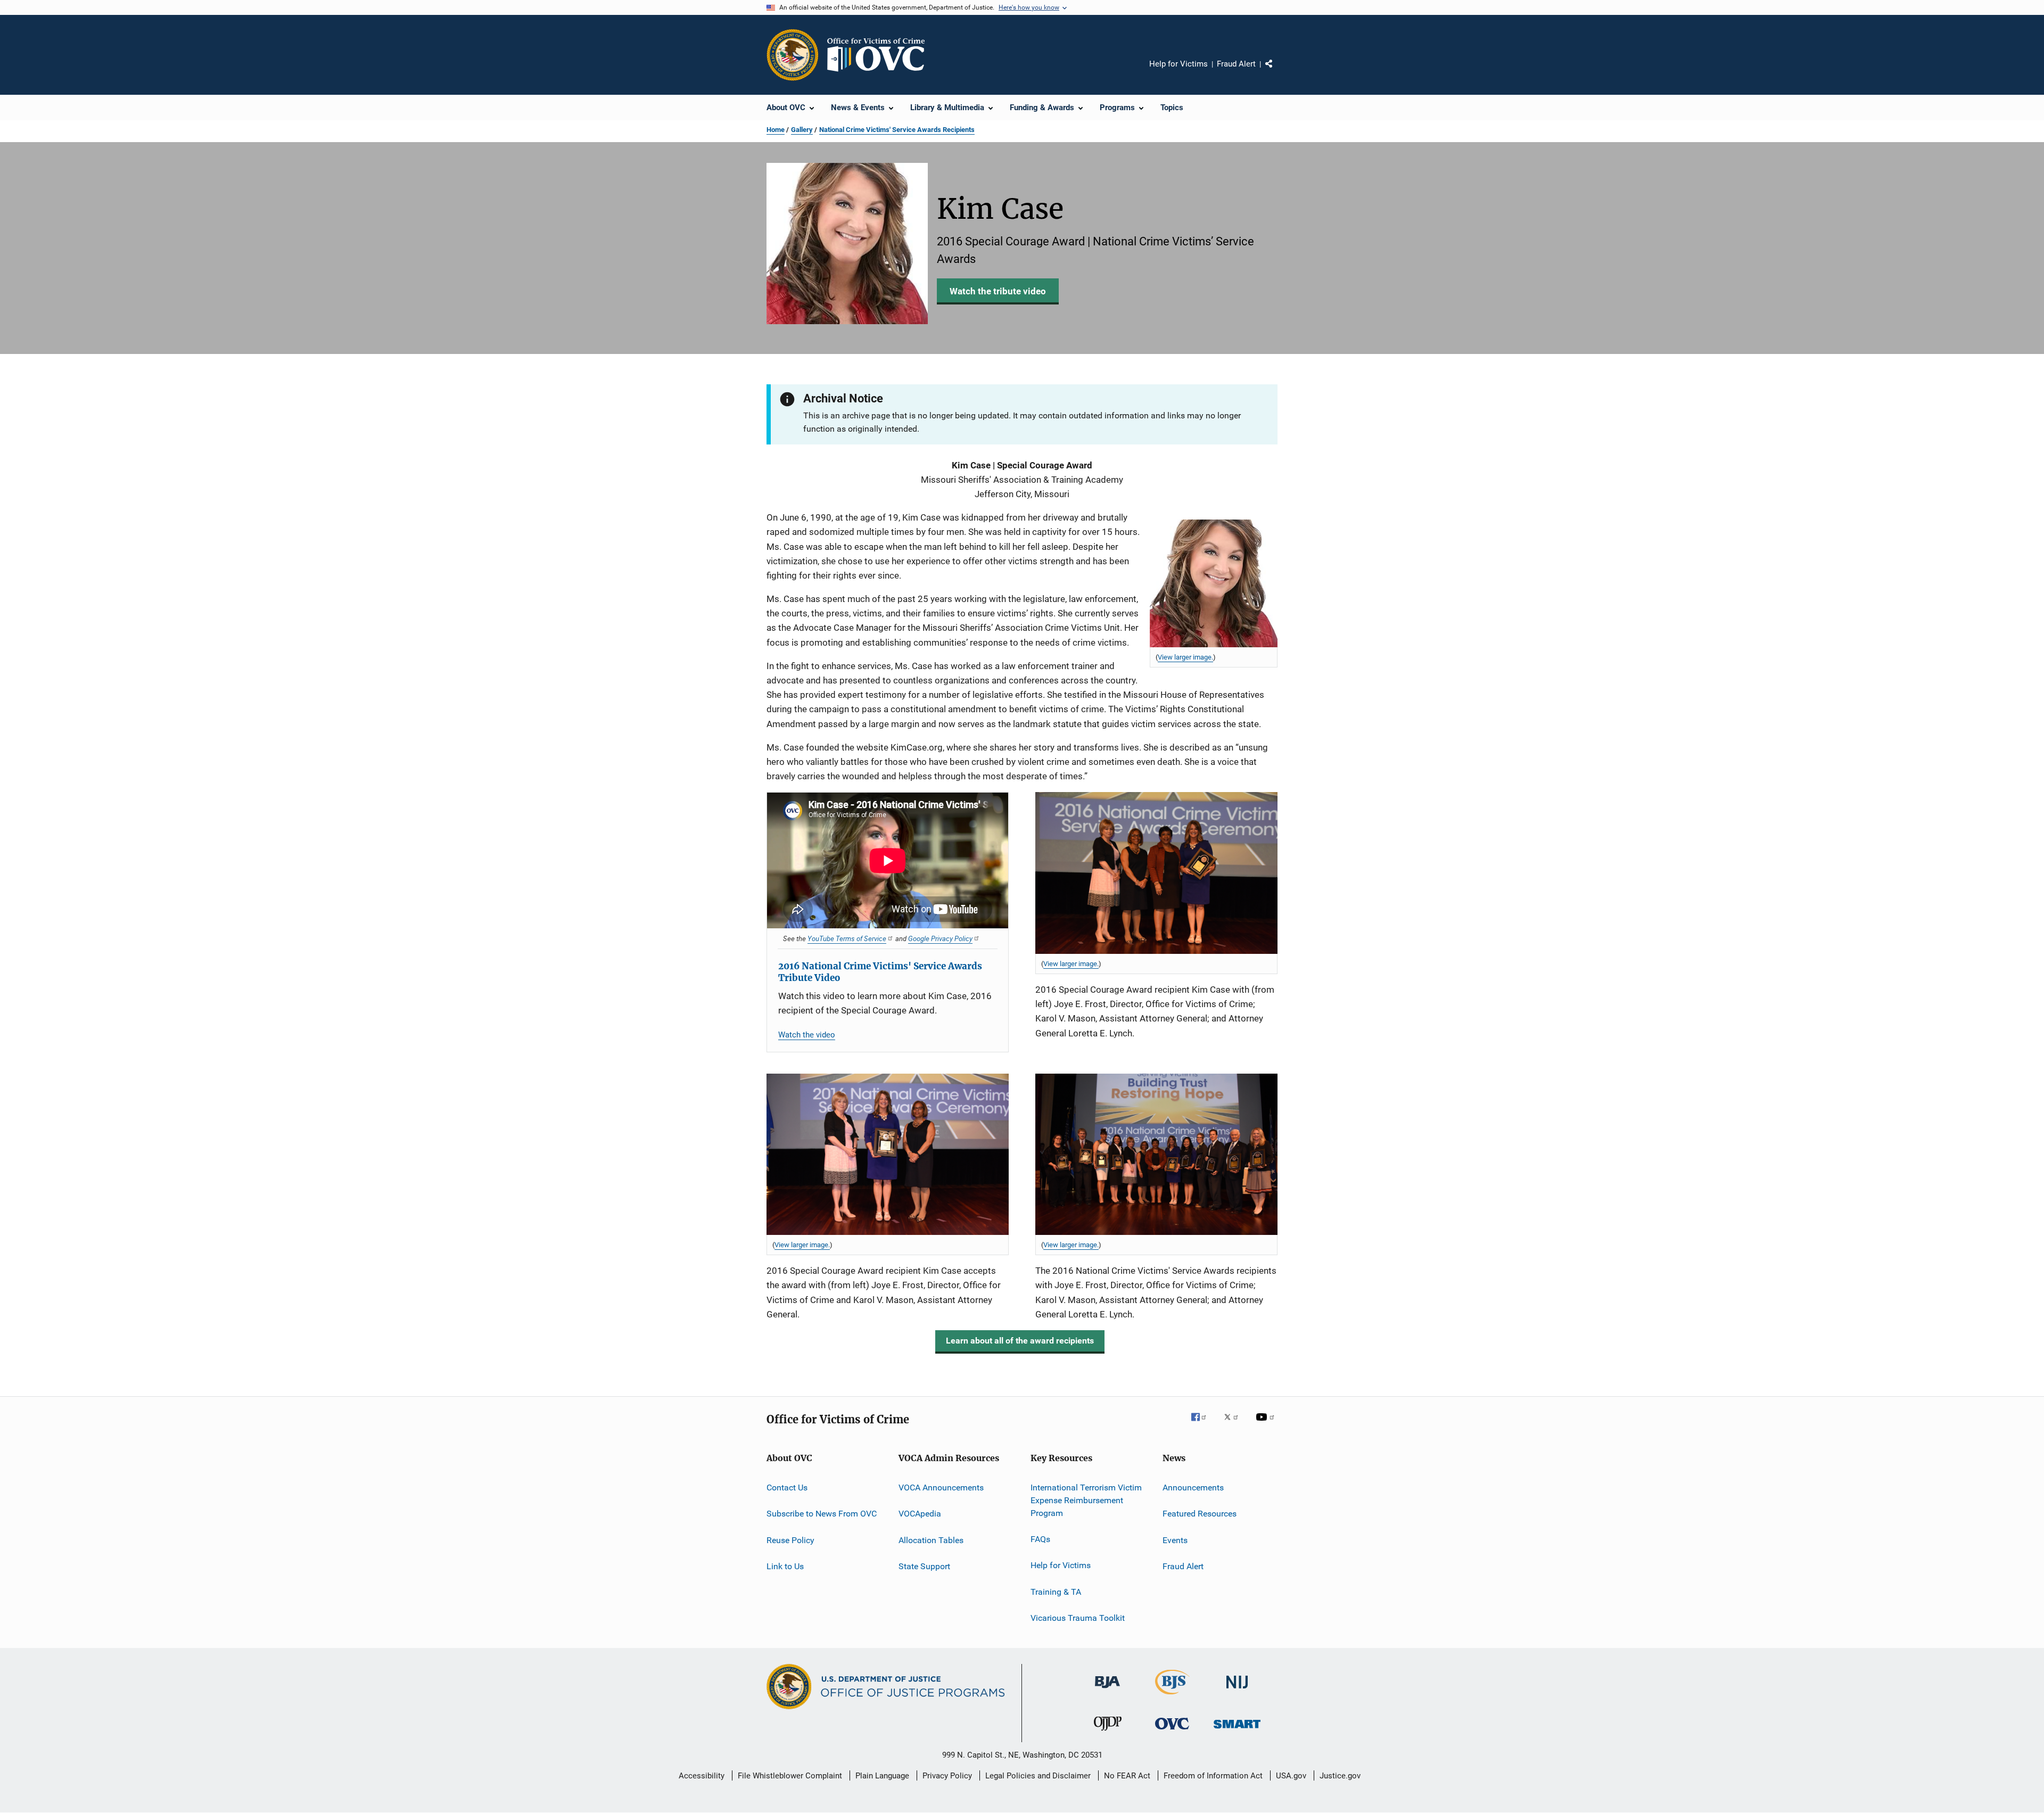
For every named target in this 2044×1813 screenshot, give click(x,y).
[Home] (880, 55)
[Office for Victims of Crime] (1172, 1731)
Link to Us (785, 1566)
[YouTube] (1267, 1424)
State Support (924, 1566)
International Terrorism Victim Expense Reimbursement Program (1086, 1500)
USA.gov (1291, 1776)
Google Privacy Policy (940, 938)
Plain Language (882, 1776)
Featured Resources (1200, 1514)
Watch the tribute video (998, 291)
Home (776, 130)
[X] (1235, 1424)
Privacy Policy (947, 1776)
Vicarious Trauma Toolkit (1078, 1618)
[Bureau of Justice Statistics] (1172, 1696)
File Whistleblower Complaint (790, 1776)
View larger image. (1185, 657)
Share (1278, 71)
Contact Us (787, 1488)
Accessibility (702, 1776)
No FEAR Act (1127, 1776)
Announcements (1193, 1488)
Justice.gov (1340, 1776)
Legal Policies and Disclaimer (1038, 1776)
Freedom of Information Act (1213, 1776)
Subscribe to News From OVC (822, 1514)
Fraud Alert (1236, 64)
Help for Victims (1178, 64)
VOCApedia (920, 1514)
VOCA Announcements (941, 1488)
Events (1175, 1540)
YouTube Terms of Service (847, 938)
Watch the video (807, 1035)
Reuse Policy (790, 1540)
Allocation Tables (931, 1540)
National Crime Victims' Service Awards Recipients (897, 130)
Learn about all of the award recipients (1020, 1341)
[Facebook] (1203, 1424)
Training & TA (1056, 1591)
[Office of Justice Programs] (793, 55)
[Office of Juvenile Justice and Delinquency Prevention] (1108, 1733)
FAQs (1040, 1539)
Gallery (802, 130)
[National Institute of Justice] (1237, 1690)
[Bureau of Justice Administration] (1107, 1690)
